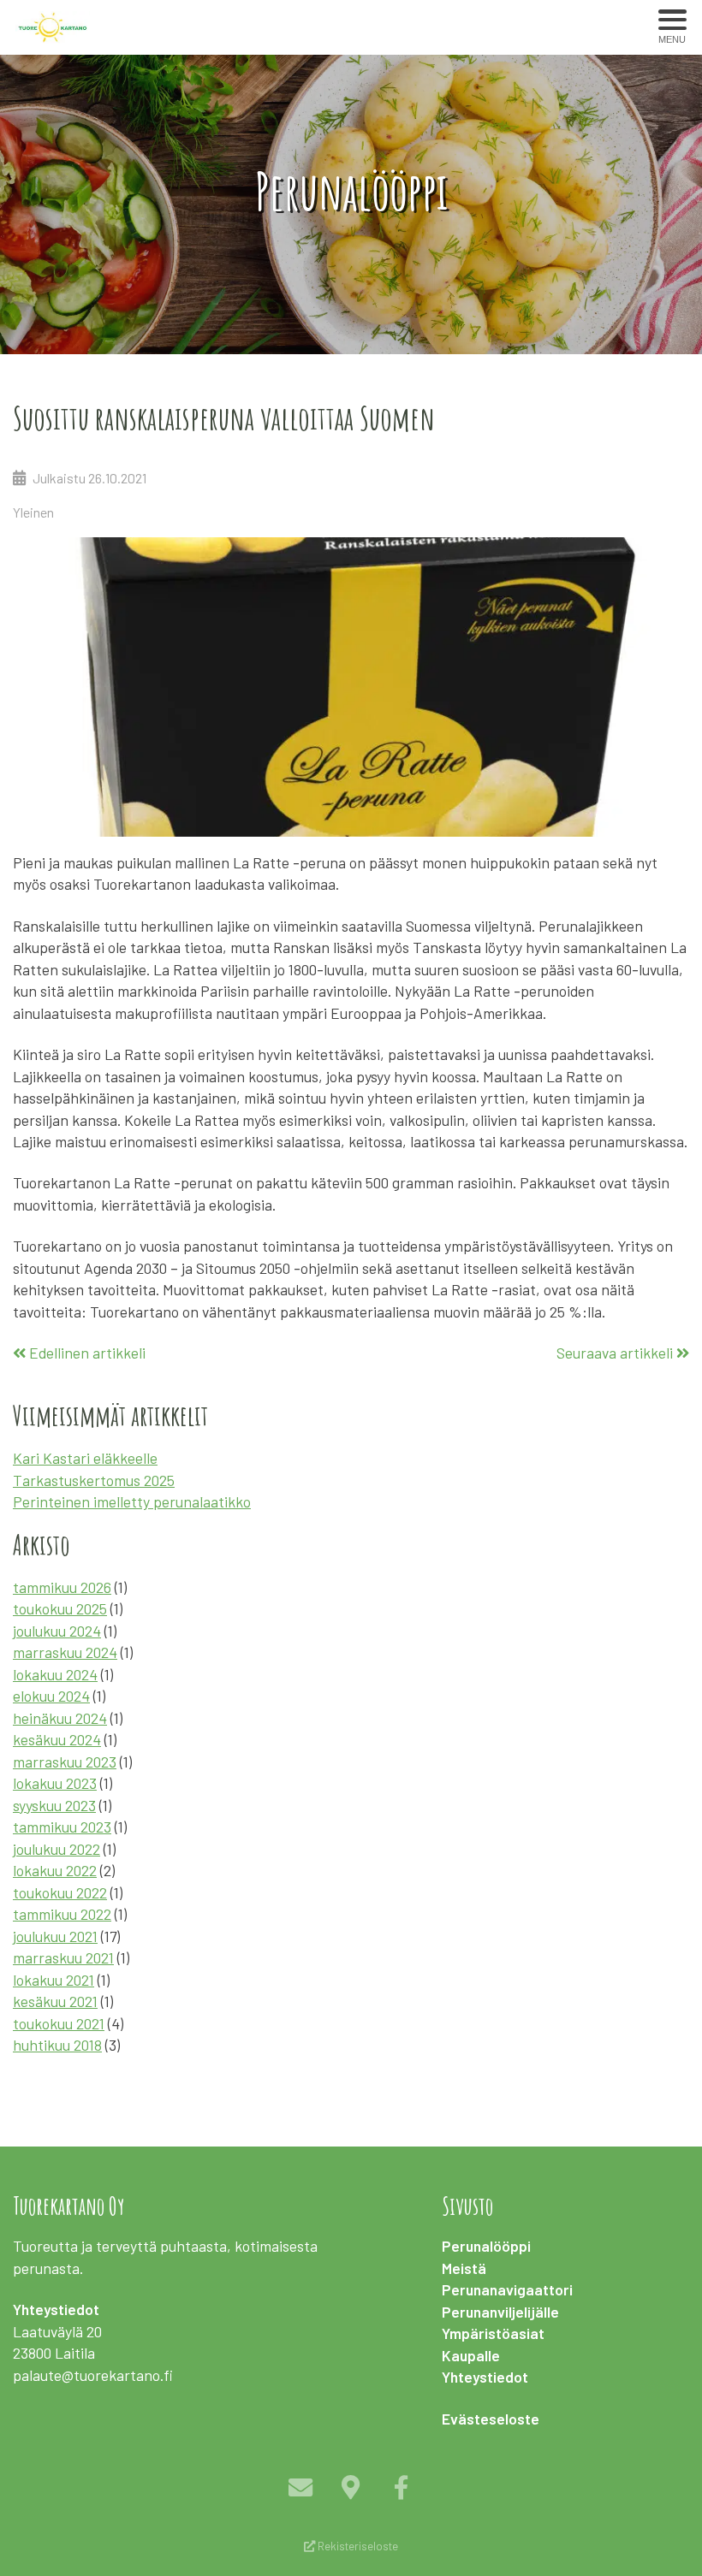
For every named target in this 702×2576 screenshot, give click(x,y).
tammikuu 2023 (62, 1827)
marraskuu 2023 (65, 1762)
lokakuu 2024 (55, 1674)
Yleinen (33, 512)
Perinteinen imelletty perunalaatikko (132, 1501)
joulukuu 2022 (57, 1849)
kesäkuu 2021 (55, 2001)
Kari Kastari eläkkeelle (85, 1458)
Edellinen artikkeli (86, 1353)
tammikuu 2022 (62, 1914)
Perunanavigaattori (507, 2289)
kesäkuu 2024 (57, 1739)
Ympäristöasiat (493, 2333)
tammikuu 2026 (62, 1587)
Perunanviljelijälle (500, 2312)
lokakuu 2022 (55, 1870)
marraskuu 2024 (65, 1652)
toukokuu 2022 (60, 1892)
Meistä (464, 2268)
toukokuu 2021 (59, 2023)
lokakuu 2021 (54, 1980)
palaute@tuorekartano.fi (93, 2375)
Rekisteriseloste (357, 2546)
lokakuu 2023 (55, 1783)
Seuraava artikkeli (616, 1353)
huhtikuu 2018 (57, 2045)
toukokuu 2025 (60, 1608)
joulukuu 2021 (55, 1936)
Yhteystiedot (485, 2377)
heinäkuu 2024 (60, 1718)
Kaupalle (471, 2355)
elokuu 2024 (51, 1696)
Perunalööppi (486, 2246)
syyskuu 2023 (54, 1805)
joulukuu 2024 (57, 1631)
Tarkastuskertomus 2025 (94, 1480)
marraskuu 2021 (63, 1957)
